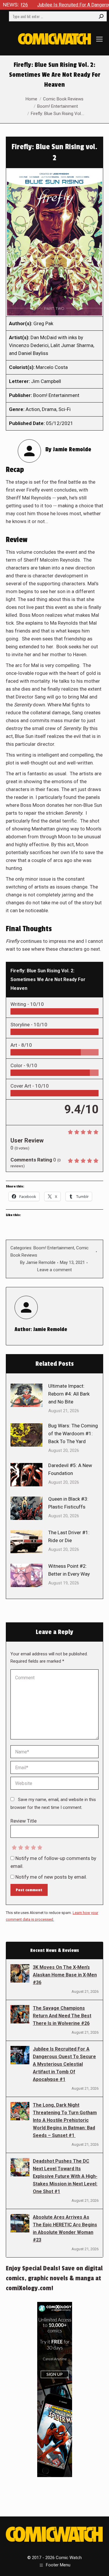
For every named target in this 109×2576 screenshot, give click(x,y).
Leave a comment (54, 1270)
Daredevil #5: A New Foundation (70, 1469)
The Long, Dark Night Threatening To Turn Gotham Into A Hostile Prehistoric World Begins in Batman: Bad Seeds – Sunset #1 (65, 2120)
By (38, 1262)
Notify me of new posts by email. (51, 1877)
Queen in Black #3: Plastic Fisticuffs (68, 1503)
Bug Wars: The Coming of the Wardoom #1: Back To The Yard (73, 1434)
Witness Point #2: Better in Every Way (69, 1570)
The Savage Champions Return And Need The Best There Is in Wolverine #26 (62, 2016)
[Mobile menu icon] (99, 39)
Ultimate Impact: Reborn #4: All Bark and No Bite (69, 1394)
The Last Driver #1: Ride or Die (69, 1536)
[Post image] (26, 1395)
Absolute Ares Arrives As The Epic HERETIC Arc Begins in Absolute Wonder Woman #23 (65, 2228)
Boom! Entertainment (54, 1248)
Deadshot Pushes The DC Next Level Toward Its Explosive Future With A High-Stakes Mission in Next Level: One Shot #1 (65, 2176)
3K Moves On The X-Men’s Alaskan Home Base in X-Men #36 (65, 1975)
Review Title (24, 1821)
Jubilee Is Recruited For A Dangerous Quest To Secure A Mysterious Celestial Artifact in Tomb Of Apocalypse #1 (64, 2064)
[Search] (101, 16)
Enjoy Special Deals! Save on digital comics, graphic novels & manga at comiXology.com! (54, 2278)
